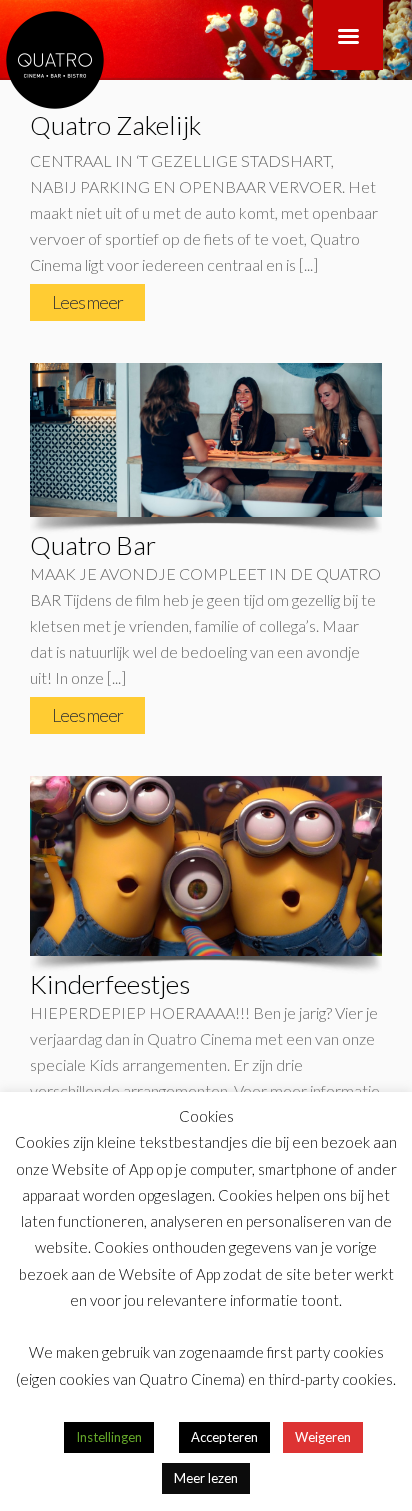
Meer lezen (206, 1478)
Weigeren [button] (323, 1437)
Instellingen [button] (109, 1437)
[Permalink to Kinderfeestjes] (206, 866)
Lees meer (87, 302)
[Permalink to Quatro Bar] (206, 440)
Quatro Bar (93, 545)
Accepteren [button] (224, 1437)
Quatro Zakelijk (115, 125)
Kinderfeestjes (110, 984)
